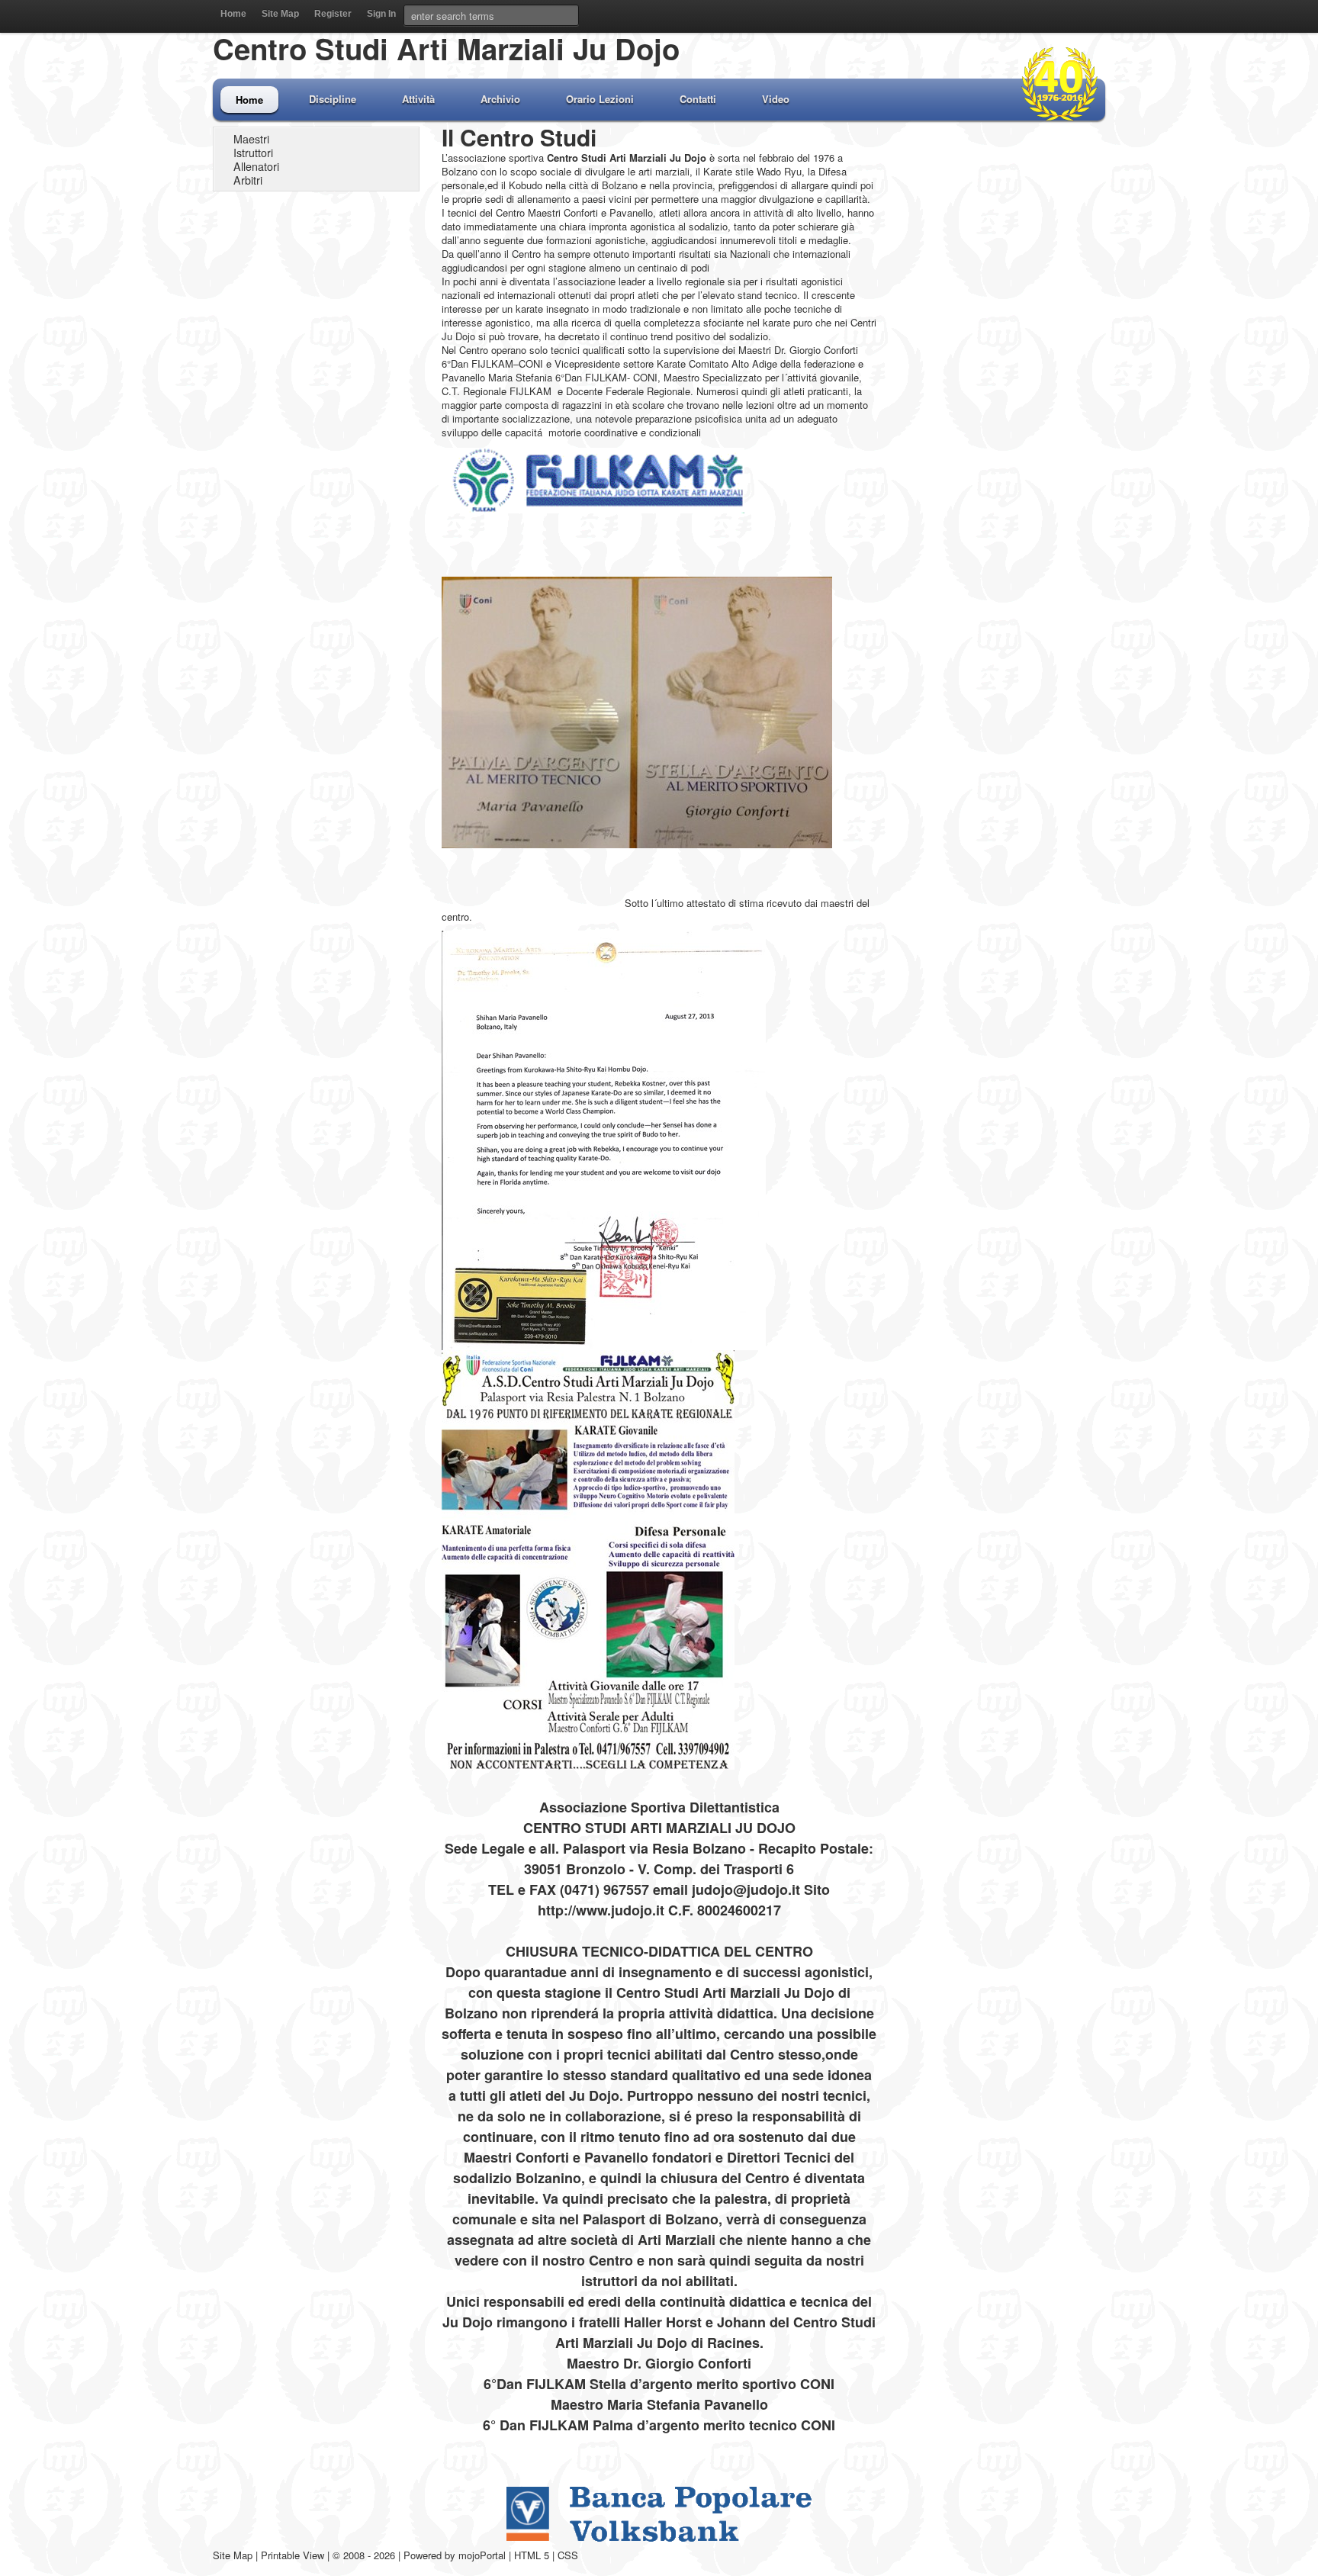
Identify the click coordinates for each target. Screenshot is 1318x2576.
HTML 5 (532, 2555)
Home (233, 14)
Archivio (500, 99)
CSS (568, 2555)
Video (776, 99)
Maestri (251, 139)
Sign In (381, 14)
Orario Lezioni (600, 99)
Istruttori (253, 153)
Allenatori (256, 166)
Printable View (293, 2555)
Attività (418, 99)
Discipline (333, 99)
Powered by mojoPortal (455, 2555)
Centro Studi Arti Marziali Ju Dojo (446, 48)
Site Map (280, 14)
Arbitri (248, 180)
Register (333, 14)
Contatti (698, 99)
